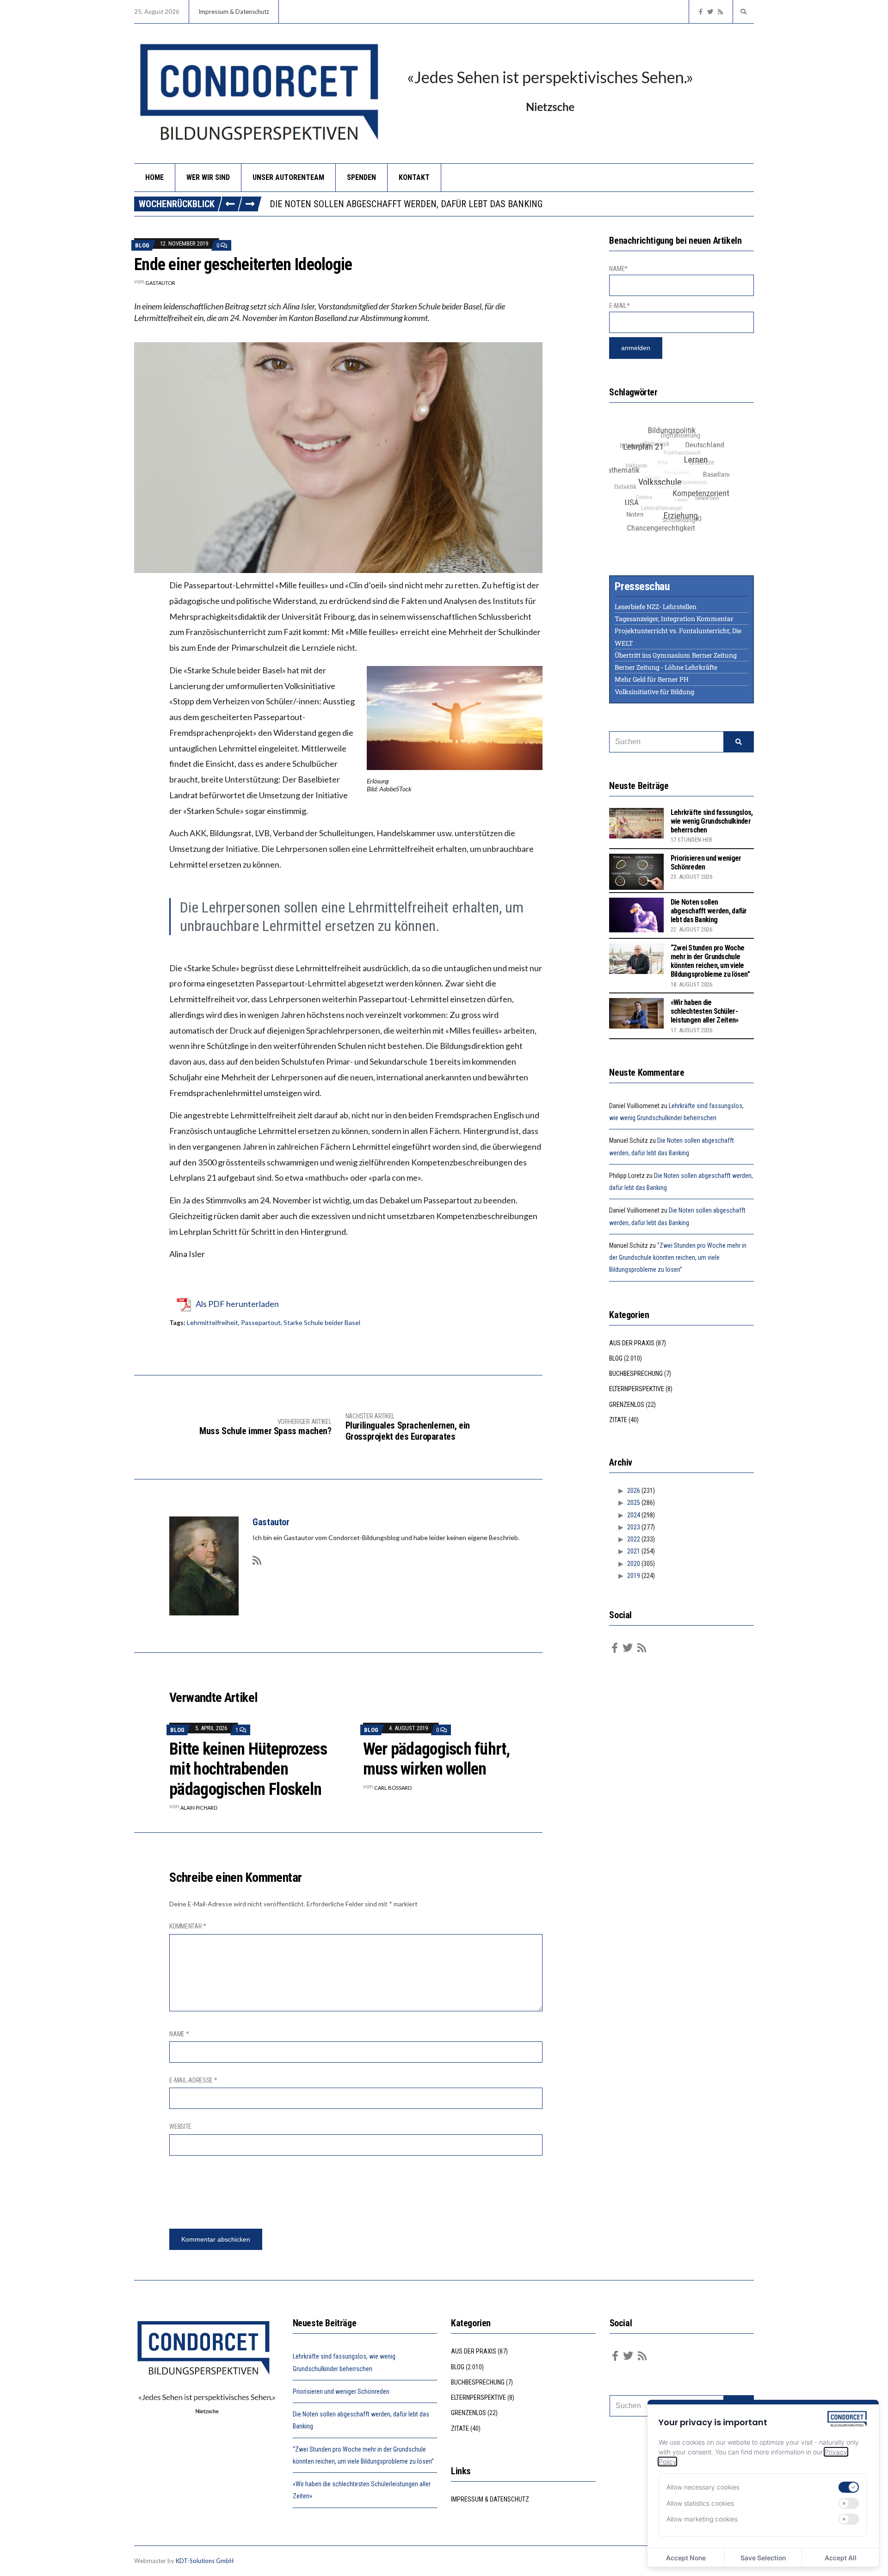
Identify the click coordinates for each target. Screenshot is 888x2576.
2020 (634, 1564)
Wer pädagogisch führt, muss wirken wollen (436, 1759)
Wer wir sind (208, 177)
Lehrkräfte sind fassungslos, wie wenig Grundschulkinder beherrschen (712, 821)
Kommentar (188, 1926)
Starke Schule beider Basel (322, 1322)
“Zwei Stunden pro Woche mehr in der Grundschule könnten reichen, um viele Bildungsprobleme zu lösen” (503, 204)
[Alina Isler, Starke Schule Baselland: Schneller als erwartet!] (338, 456)
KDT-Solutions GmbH (205, 2561)
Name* (618, 269)
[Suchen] (739, 742)
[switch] (849, 2487)
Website (180, 2126)
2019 (634, 1576)
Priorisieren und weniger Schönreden (341, 2391)
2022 (634, 1539)
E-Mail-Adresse (193, 2080)
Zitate (618, 1420)
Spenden (361, 177)
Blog (142, 245)
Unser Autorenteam (288, 177)
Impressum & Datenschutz (234, 12)
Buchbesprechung (636, 1374)
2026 (634, 1491)
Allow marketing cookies (702, 2519)
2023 (634, 1527)
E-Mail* (619, 306)
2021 (634, 1551)
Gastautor (160, 283)
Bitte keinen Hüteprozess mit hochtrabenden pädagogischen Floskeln (248, 1769)
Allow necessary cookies (703, 2487)
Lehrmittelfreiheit (213, 1322)
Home (154, 177)
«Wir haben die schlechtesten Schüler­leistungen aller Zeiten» (705, 1011)
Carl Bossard (393, 1788)
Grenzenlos (627, 1405)
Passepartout (261, 1322)
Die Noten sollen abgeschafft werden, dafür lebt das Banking (709, 911)
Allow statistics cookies (700, 2503)
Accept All (841, 2558)
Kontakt (414, 177)
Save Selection (763, 2558)
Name (179, 2034)
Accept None (686, 2558)
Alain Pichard (199, 1808)
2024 (634, 1515)
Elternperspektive (637, 1389)
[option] (512, 204)
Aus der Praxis (632, 1343)
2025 (634, 1503)
